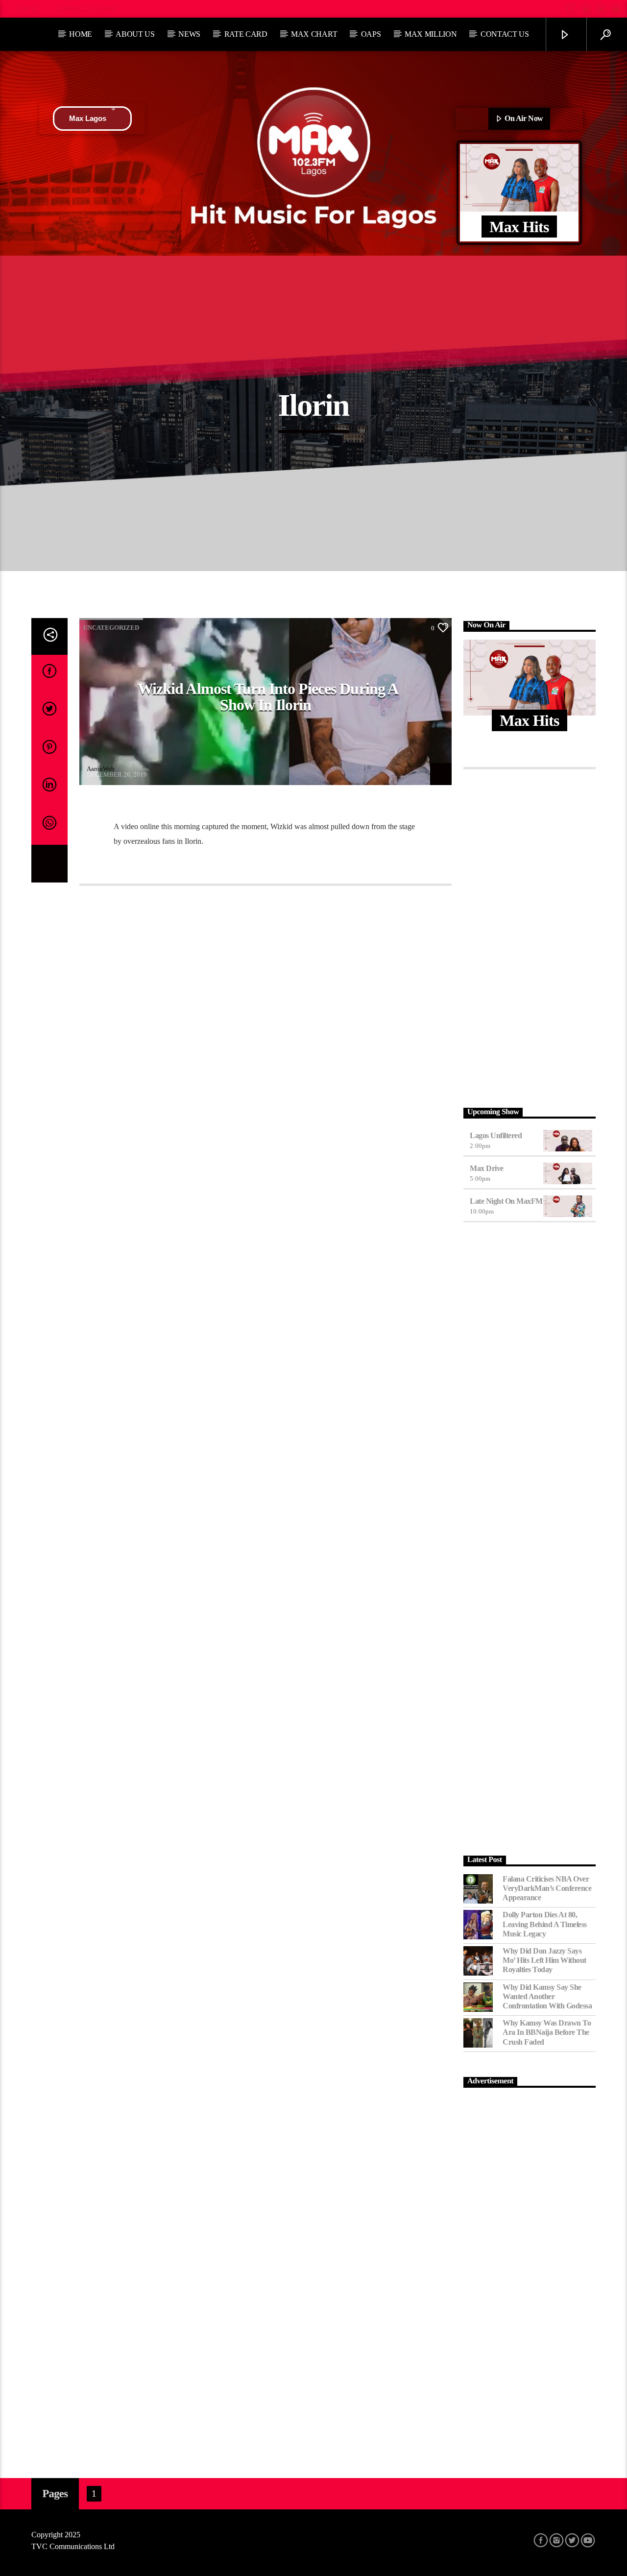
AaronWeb (101, 769)
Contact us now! (87, 9)
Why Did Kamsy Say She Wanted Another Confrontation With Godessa (547, 1996)
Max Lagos (88, 118)
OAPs (371, 34)
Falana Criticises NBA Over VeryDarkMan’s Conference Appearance (547, 1888)
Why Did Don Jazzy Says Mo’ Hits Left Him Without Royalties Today (544, 1960)
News (189, 34)
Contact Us (505, 34)
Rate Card (246, 34)
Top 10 (26, 9)
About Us (135, 34)
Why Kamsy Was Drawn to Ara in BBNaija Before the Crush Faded (547, 2032)
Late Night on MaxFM (506, 1201)
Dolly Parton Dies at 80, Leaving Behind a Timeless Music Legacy (545, 1924)
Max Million (431, 34)
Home (81, 34)
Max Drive (487, 1168)
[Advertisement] (530, 936)
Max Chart (314, 34)
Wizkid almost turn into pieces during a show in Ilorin (268, 697)
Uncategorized (111, 628)
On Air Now (523, 118)
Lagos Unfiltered (496, 1135)
